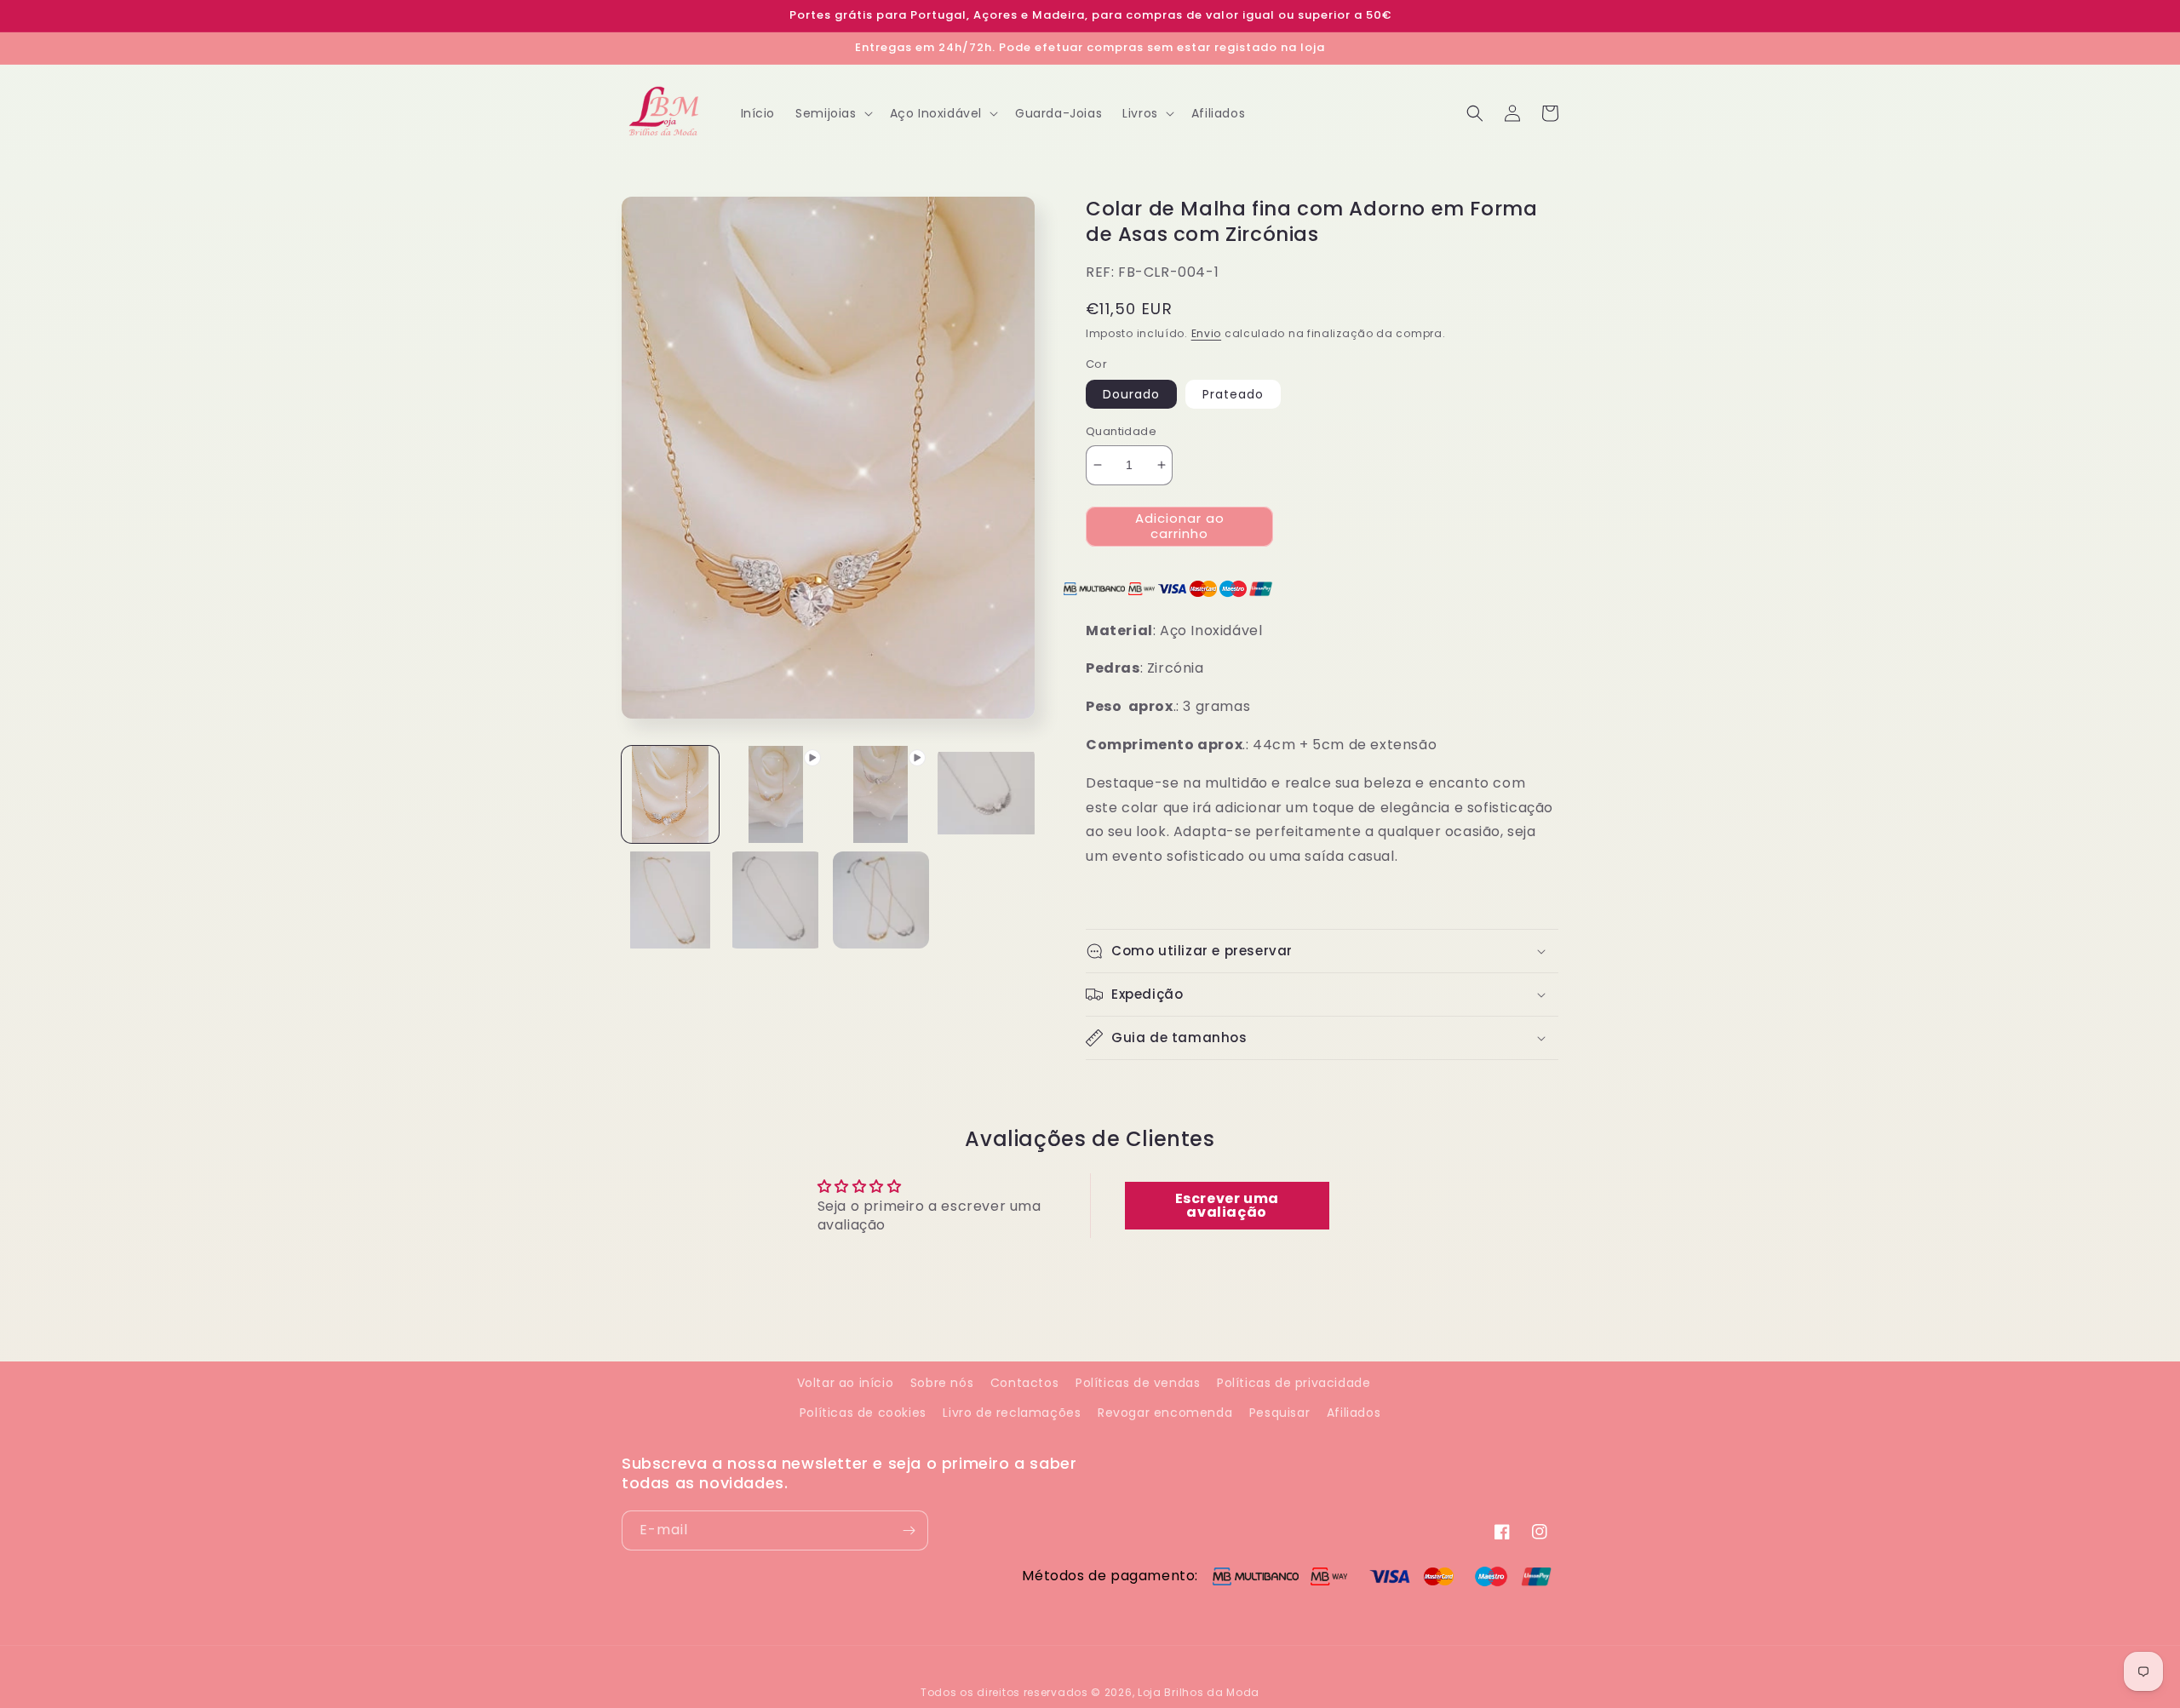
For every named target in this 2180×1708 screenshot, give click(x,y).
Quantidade (1121, 431)
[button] (832, 113)
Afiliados (1354, 1413)
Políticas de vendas (1138, 1383)
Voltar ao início (846, 1383)
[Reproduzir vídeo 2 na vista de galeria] (881, 794)
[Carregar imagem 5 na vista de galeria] (881, 900)
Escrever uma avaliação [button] (1227, 1205)
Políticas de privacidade (1294, 1383)
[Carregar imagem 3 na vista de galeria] (670, 900)
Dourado (1131, 394)
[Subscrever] (909, 1530)
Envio (1207, 333)
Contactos (1024, 1383)
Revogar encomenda (1165, 1413)
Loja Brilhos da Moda (1199, 1692)
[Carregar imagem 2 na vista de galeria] (986, 794)
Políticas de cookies (863, 1413)
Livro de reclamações (1012, 1413)
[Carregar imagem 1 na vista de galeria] (670, 794)
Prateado (1233, 394)
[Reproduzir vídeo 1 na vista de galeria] (776, 794)
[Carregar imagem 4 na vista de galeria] (776, 900)
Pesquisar (1279, 1413)
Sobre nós (942, 1383)
